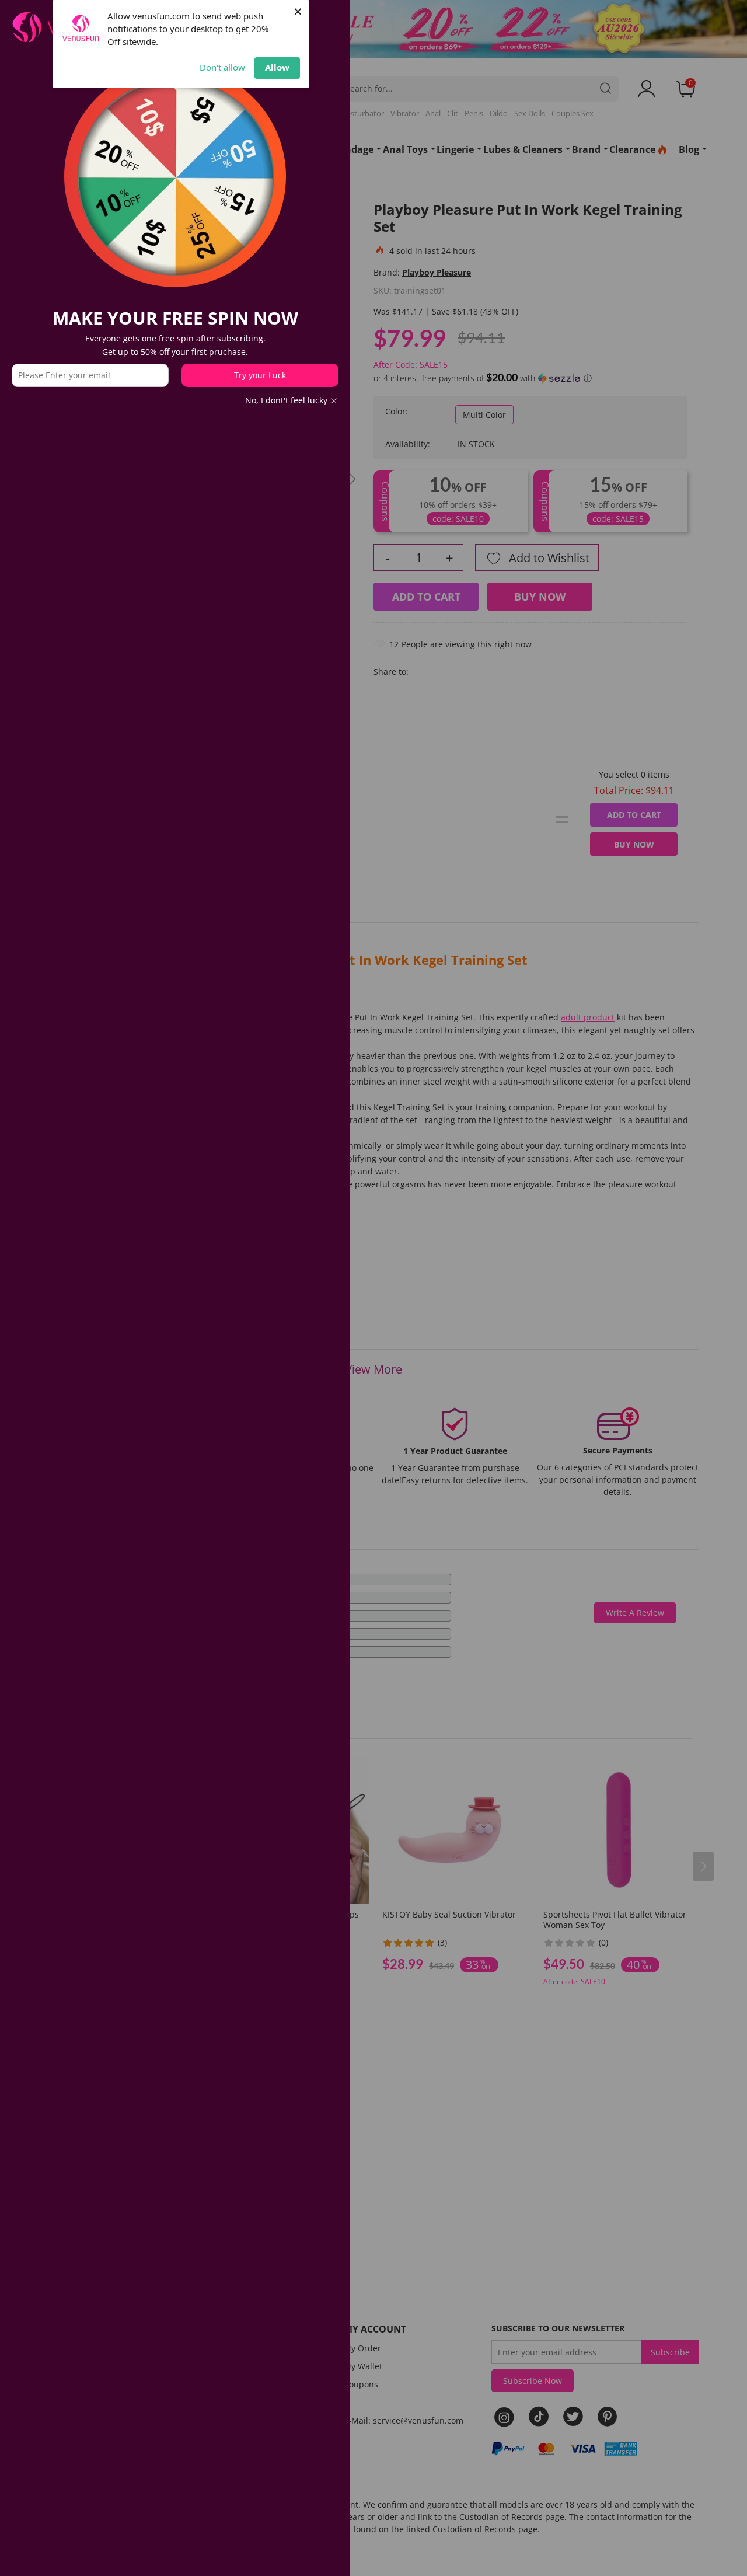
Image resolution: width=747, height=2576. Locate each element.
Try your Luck (260, 375)
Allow (277, 67)
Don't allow (222, 67)
